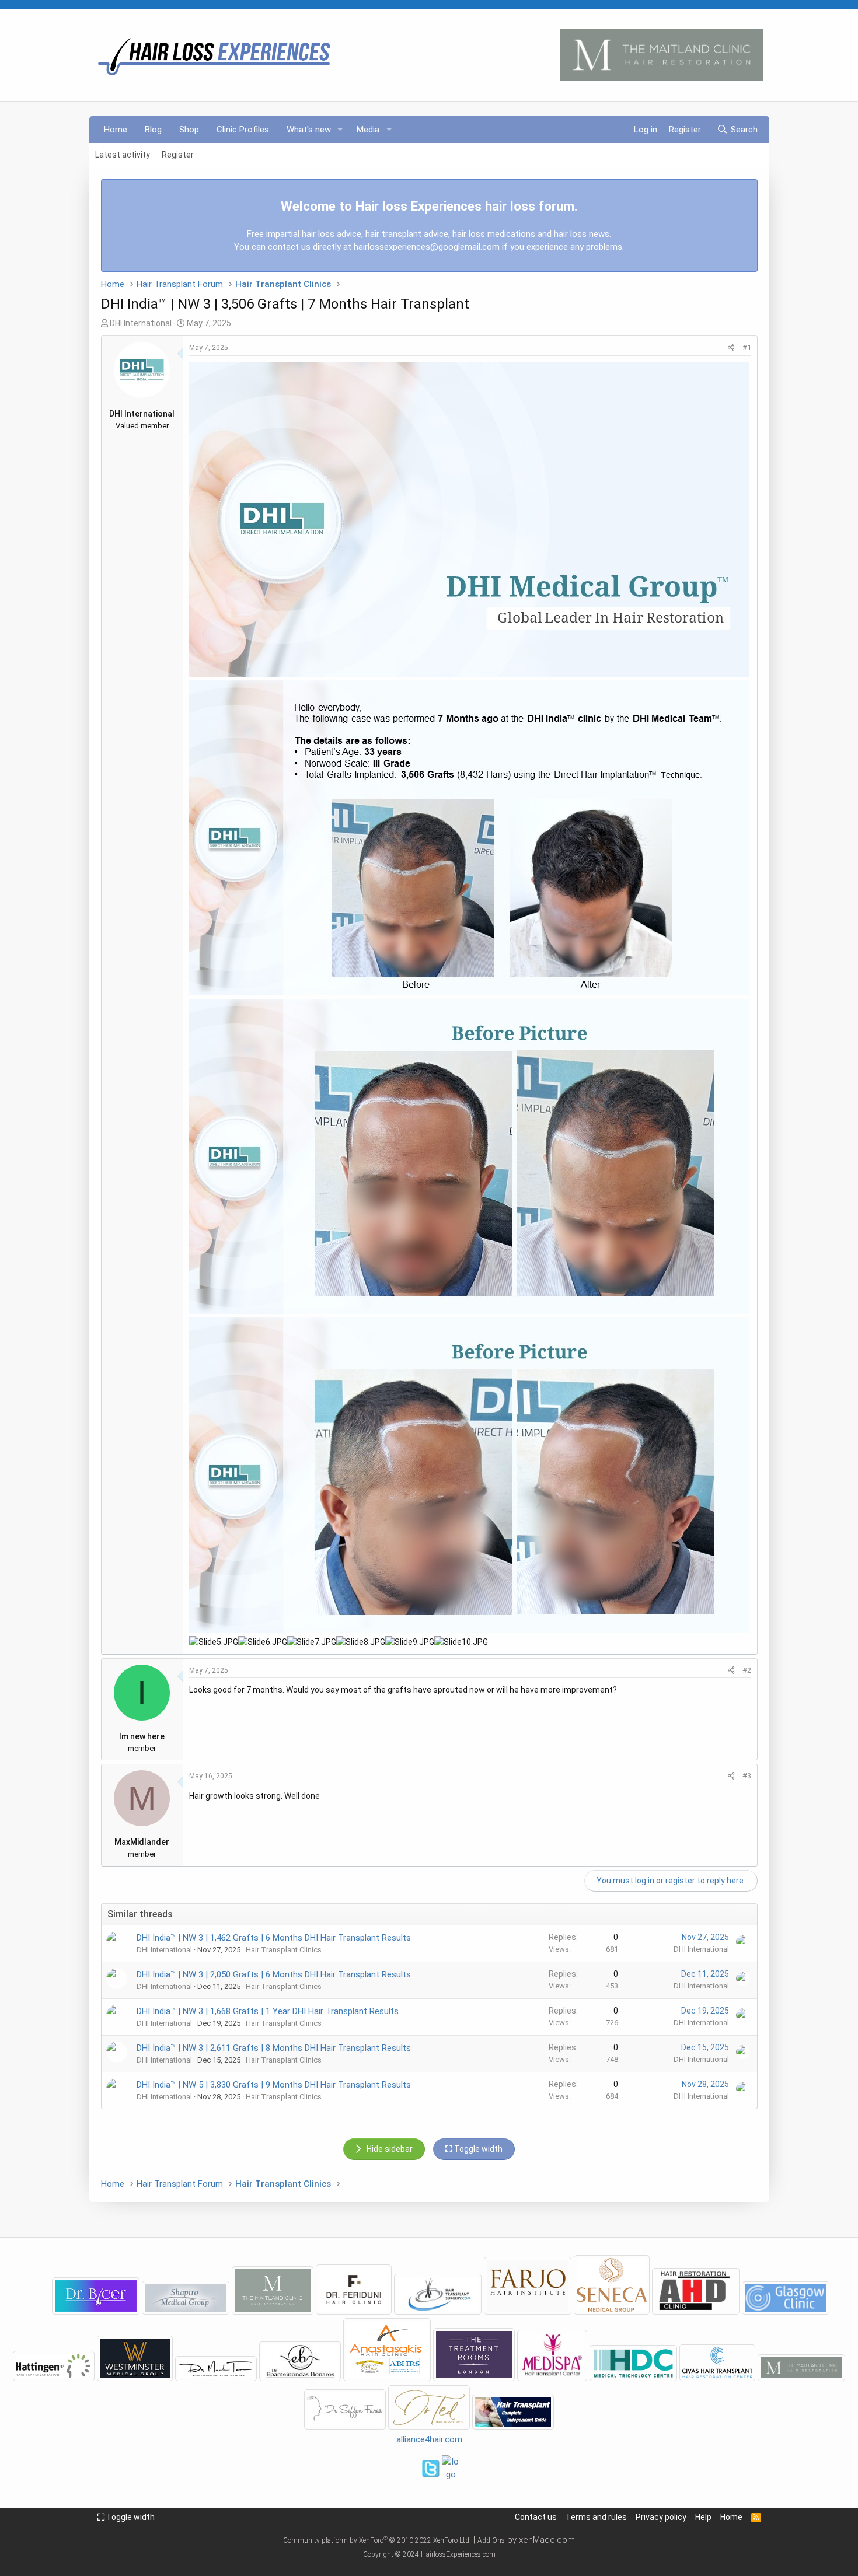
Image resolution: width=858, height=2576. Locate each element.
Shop (189, 130)
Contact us (536, 2517)
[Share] (731, 348)
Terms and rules (596, 2517)
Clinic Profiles (243, 130)
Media (368, 130)
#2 (747, 1670)
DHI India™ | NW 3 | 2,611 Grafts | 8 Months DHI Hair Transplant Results (274, 2048)
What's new (309, 130)
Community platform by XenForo (377, 2540)
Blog (153, 130)
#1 (747, 347)
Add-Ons (491, 2540)
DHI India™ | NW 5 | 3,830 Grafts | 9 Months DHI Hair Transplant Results (274, 2085)
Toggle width (130, 2517)
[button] (340, 130)
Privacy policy (661, 2517)
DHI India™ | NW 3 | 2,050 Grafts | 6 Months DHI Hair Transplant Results (274, 1974)
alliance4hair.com (429, 2439)
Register (178, 155)
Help (703, 2517)
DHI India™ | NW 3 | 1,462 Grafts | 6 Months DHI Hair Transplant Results (274, 1938)
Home (116, 130)
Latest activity (123, 155)
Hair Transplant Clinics (284, 1950)
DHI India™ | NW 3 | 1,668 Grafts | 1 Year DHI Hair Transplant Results (268, 2011)
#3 (747, 1776)
